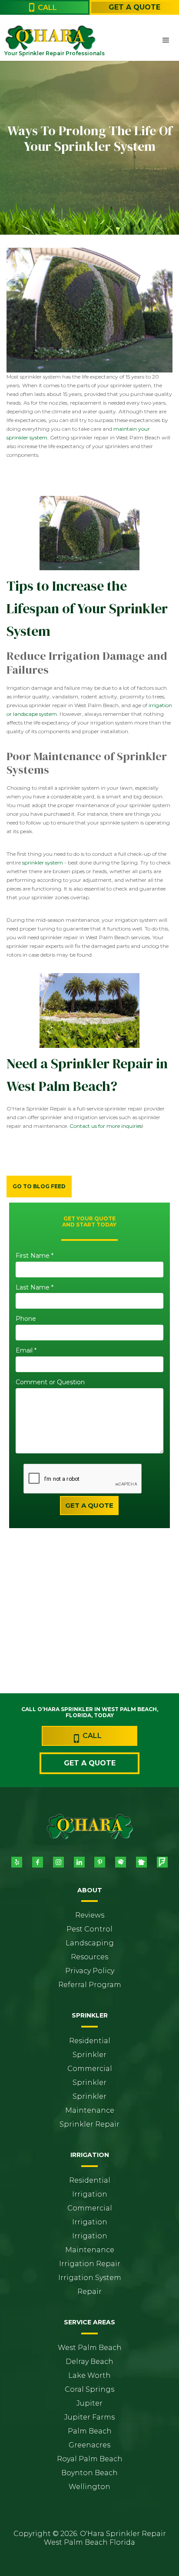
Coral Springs (89, 2389)
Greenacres (89, 2445)
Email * (26, 1351)
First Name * (35, 1256)
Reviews (90, 1915)
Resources (89, 1957)
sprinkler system (43, 863)
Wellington (89, 2487)
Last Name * (35, 1288)
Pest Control (89, 1929)
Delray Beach (89, 2362)
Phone (26, 1319)
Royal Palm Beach (90, 2459)
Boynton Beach (89, 2473)
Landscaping (90, 1943)
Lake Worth (89, 2375)
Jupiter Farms (89, 2417)
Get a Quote (134, 7)
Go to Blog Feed (39, 1186)
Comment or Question (50, 1382)
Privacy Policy (90, 1971)
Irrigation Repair (90, 2264)
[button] (166, 40)
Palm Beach (90, 2431)
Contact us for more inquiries (106, 1126)
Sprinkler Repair (89, 2124)
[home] (24, 37)
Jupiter (89, 2403)
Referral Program (90, 1985)
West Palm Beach (90, 2348)
